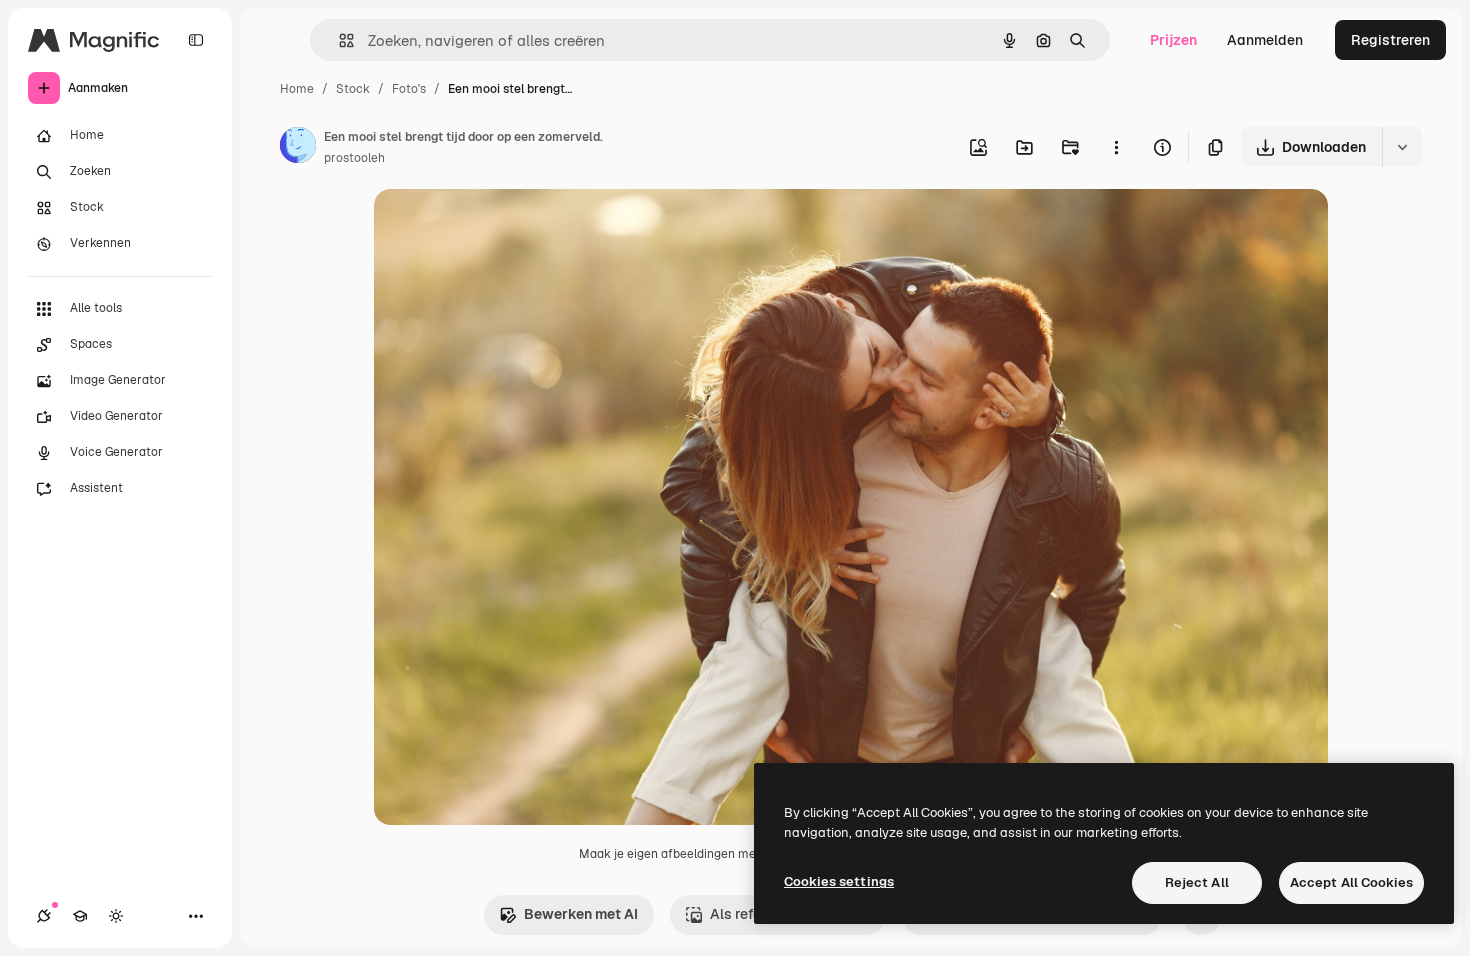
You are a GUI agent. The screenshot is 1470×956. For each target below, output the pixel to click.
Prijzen (1173, 40)
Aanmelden (1265, 40)
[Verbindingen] (44, 916)
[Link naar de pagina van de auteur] (298, 148)
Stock (353, 89)
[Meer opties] (1116, 147)
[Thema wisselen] (116, 916)
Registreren (1390, 40)
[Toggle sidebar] (196, 40)
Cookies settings (839, 881)
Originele (505, 227)
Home (297, 89)
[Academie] (80, 916)
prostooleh (354, 158)
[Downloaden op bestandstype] (1402, 147)
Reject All (1197, 882)
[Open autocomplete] (338, 40)
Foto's (409, 89)
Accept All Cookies (1351, 882)
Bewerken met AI (581, 914)
